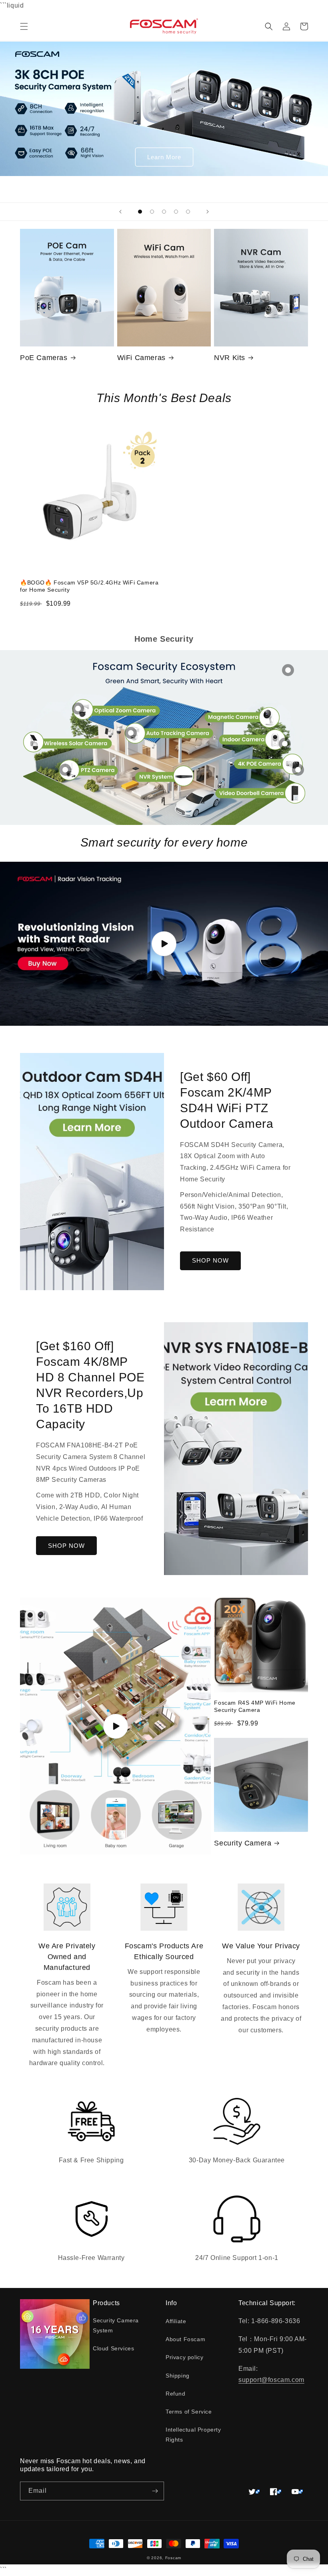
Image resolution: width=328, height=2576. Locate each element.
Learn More (164, 157)
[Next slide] (208, 212)
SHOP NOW (210, 1260)
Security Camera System (116, 2325)
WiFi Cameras (141, 358)
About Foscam (185, 2339)
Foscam (173, 2558)
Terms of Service (189, 2412)
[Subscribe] (155, 2491)
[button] (24, 26)
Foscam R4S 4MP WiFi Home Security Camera (255, 1706)
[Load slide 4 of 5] (176, 212)
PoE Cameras (44, 358)
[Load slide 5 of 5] (188, 212)
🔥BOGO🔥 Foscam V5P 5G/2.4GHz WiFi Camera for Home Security (89, 586)
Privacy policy (184, 2357)
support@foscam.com (271, 2380)
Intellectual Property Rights (193, 2435)
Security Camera (243, 1843)
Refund (176, 2394)
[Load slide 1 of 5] (140, 212)
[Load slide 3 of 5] (164, 212)
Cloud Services (113, 2348)
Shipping (178, 2376)
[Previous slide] (120, 212)
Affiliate (176, 2321)
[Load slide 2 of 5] (152, 212)
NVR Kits (230, 358)
